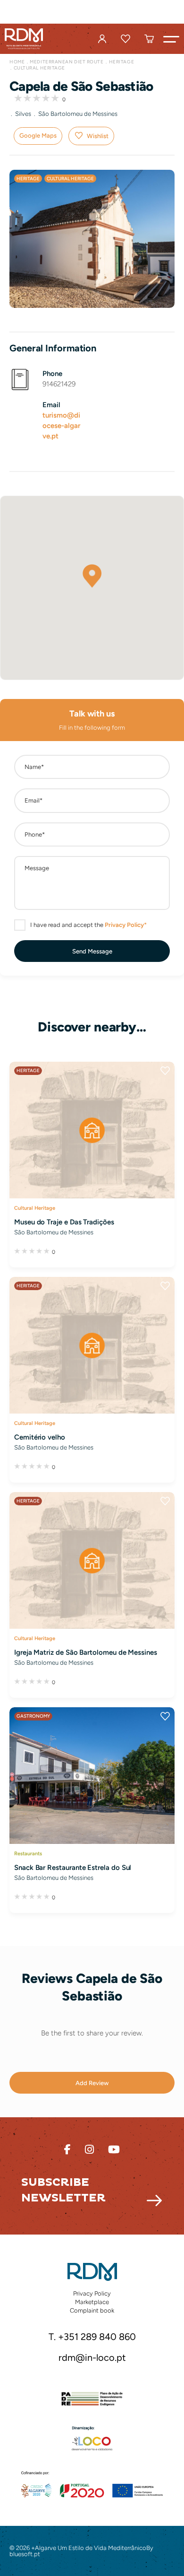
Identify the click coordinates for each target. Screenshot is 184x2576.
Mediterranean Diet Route (67, 62)
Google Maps (38, 135)
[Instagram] (89, 2150)
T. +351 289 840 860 (92, 2337)
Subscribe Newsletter (63, 2190)
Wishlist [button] (98, 136)
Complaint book (92, 2310)
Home (17, 62)
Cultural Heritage (39, 68)
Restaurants (28, 1853)
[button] (171, 39)
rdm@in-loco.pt (92, 2358)
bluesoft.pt (25, 2554)
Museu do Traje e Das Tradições (64, 1222)
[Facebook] (67, 2150)
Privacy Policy (92, 2293)
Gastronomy (33, 1716)
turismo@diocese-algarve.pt (61, 426)
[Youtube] (114, 2150)
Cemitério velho (40, 1437)
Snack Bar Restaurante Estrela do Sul (73, 1868)
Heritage (121, 62)
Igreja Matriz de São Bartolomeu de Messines (86, 1652)
